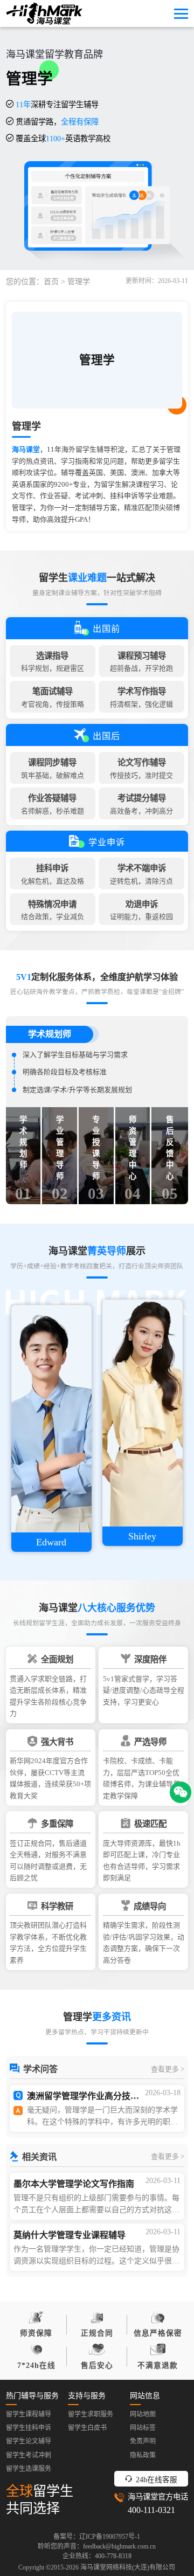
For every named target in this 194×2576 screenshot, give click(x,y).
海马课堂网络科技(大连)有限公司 (128, 2567)
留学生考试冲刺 (29, 2455)
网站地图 (143, 2414)
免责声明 (143, 2441)
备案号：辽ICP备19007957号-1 (97, 2537)
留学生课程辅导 (29, 2414)
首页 (51, 282)
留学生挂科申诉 (29, 2428)
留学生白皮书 (87, 2428)
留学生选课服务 (29, 2469)
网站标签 (143, 2428)
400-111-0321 (151, 2510)
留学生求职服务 (91, 2414)
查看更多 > (168, 2069)
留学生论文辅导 (29, 2441)
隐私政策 (143, 2455)
